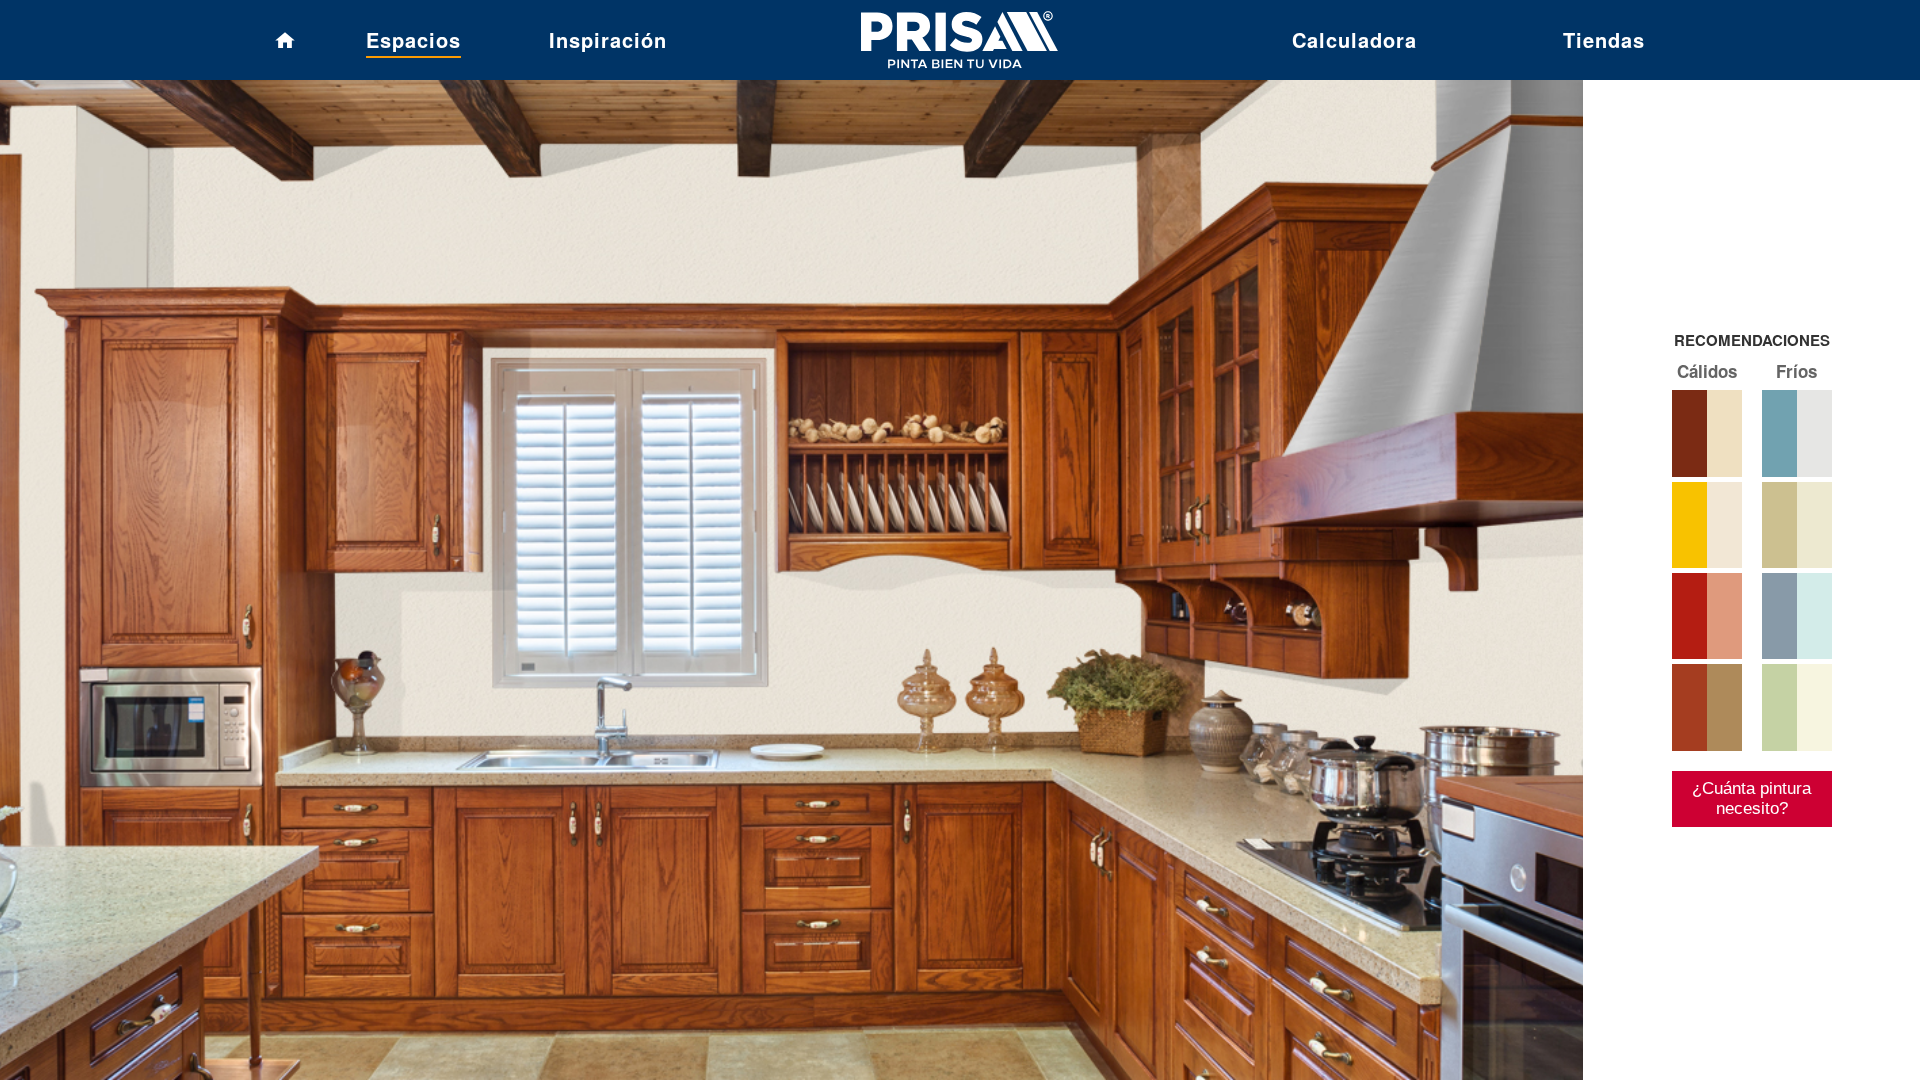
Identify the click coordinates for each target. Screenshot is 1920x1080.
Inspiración (608, 39)
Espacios (413, 39)
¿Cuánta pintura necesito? (1751, 798)
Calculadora (1354, 39)
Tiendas (1604, 39)
